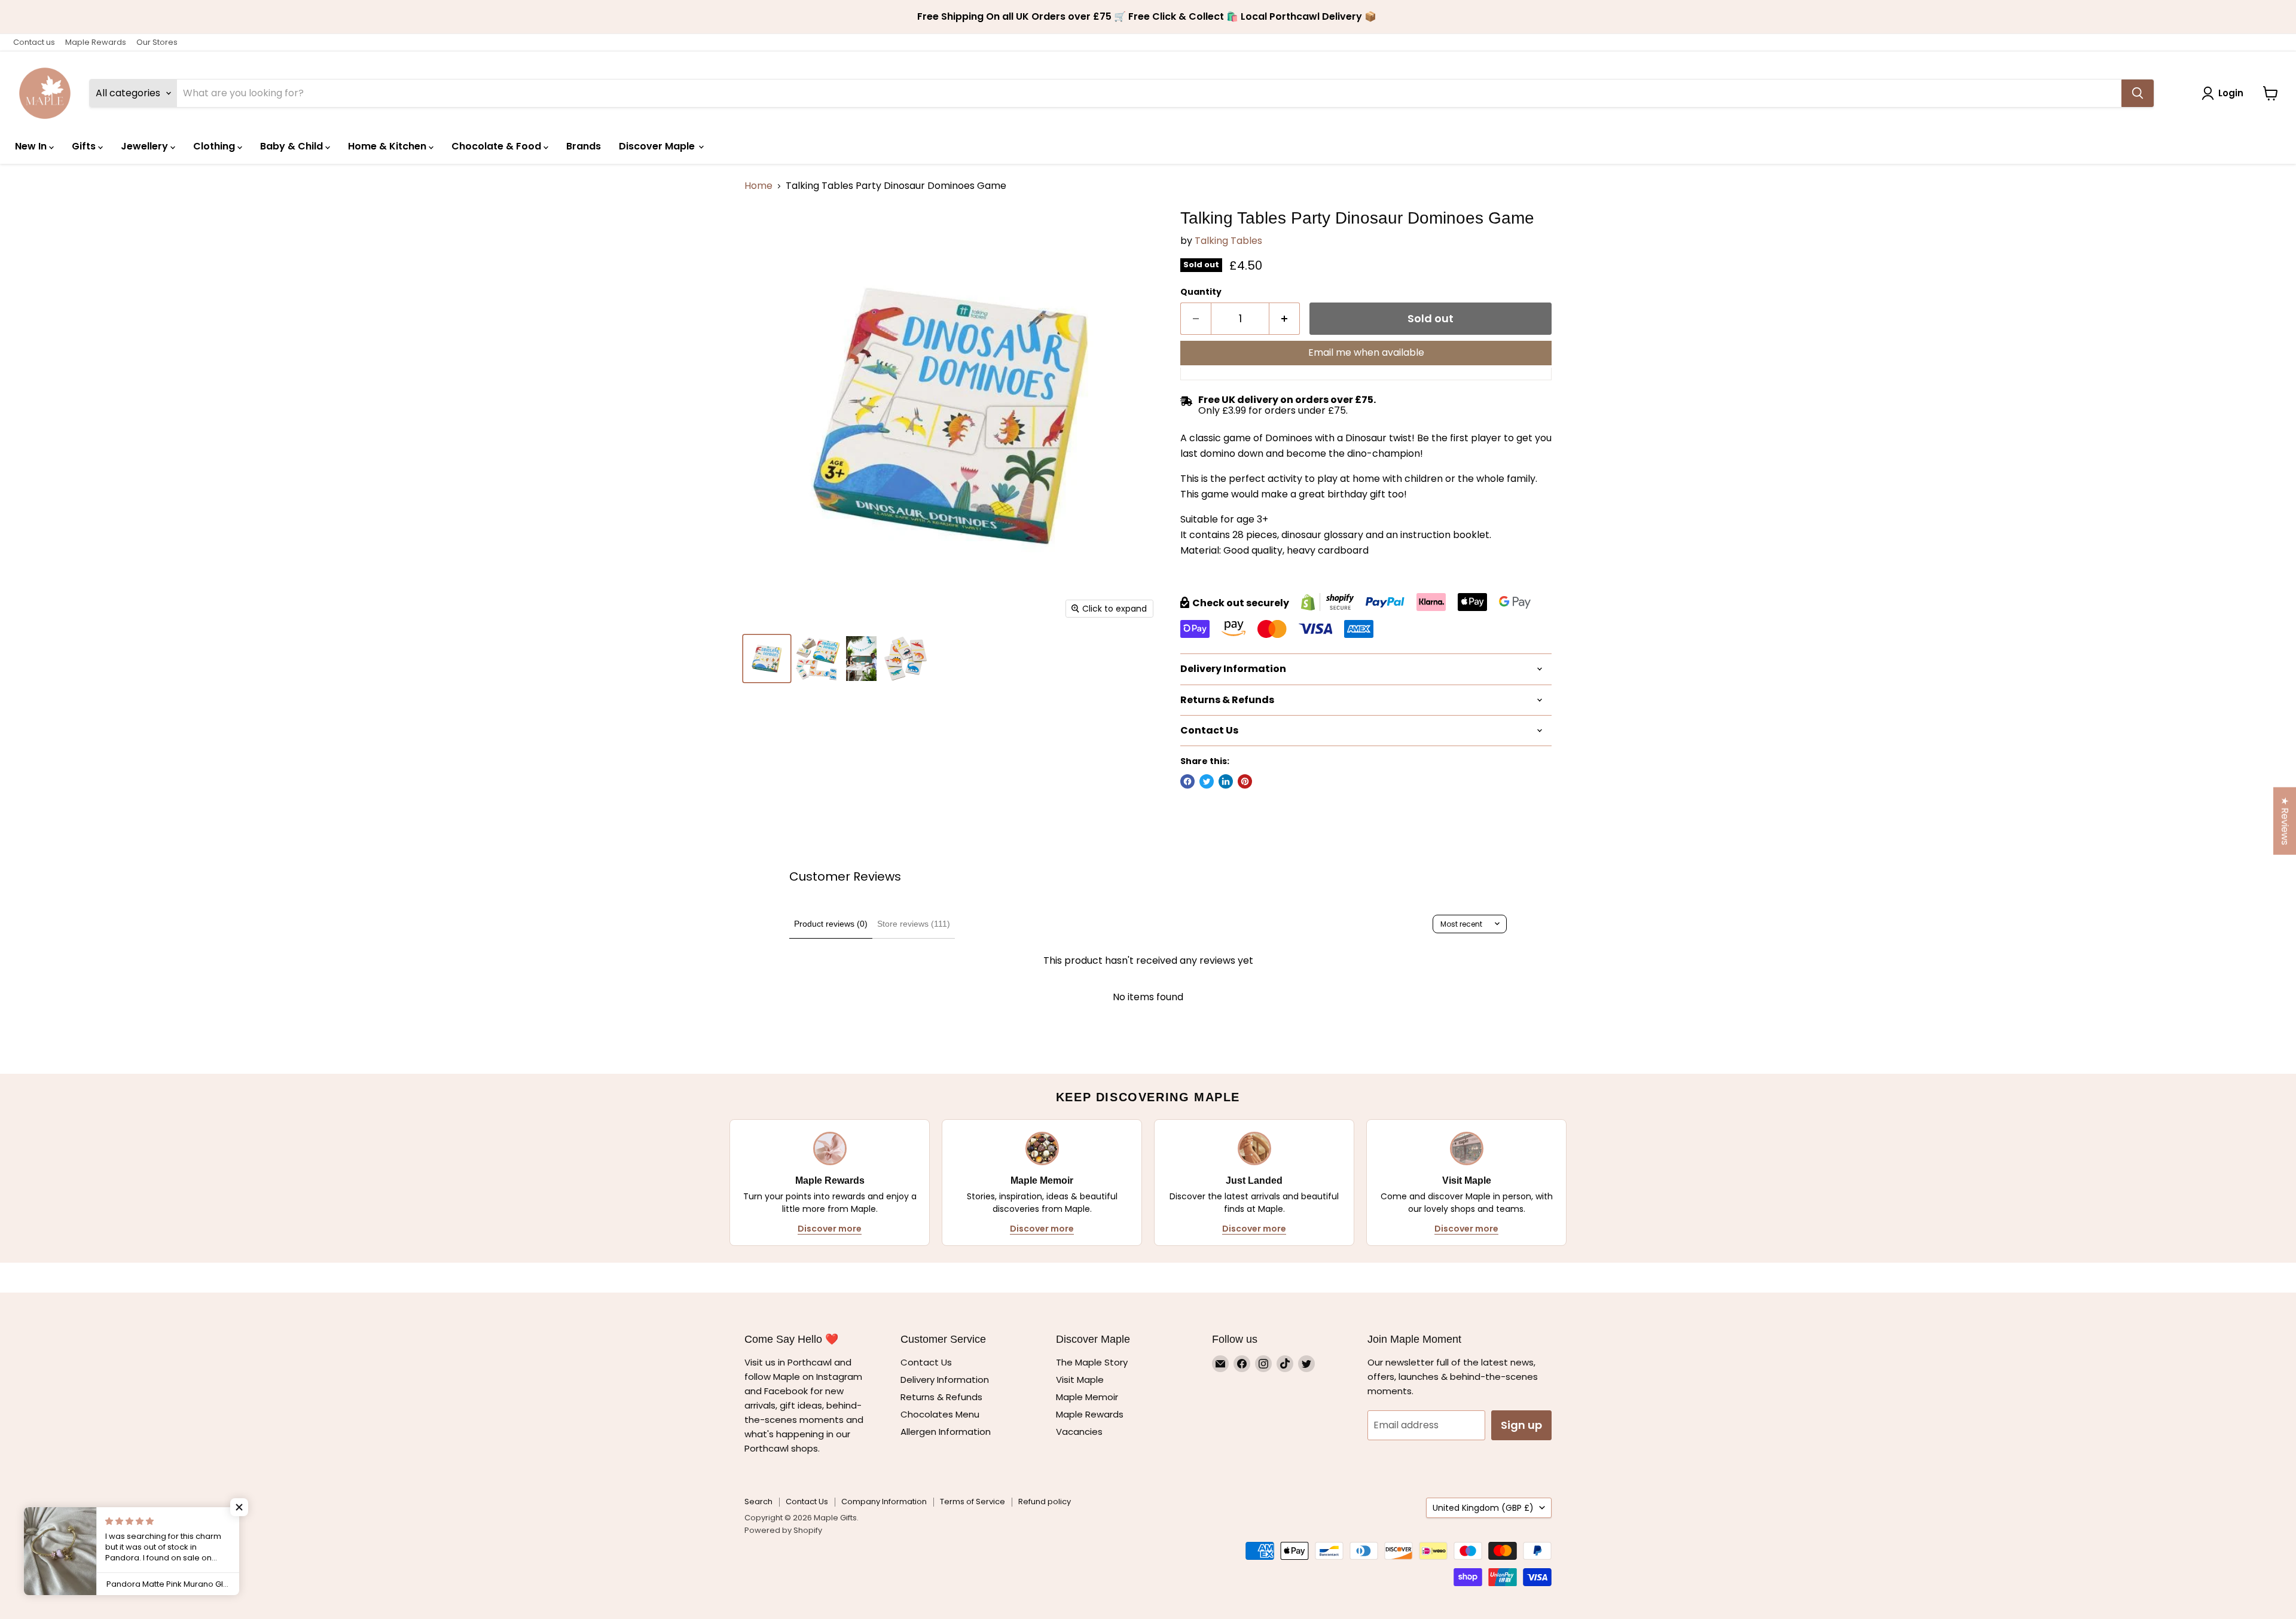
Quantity (1201, 292)
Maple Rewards (96, 42)
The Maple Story (1093, 1362)
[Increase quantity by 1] (1285, 319)
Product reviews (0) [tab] (831, 924)
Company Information (884, 1502)
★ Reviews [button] (2285, 821)
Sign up (1521, 1425)
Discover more (830, 1229)
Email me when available (1366, 352)
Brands (584, 146)
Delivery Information (945, 1380)
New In (32, 146)
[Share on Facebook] (1187, 781)
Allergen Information (946, 1432)
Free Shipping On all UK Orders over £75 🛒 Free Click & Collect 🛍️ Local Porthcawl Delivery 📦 (1148, 17)
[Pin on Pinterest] (1245, 781)
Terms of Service (973, 1502)
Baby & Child (293, 146)
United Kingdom (1483, 1508)
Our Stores (157, 42)
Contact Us (926, 1362)
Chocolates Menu (940, 1414)
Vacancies (1079, 1432)
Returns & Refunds (941, 1397)
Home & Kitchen (388, 146)
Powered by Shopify (783, 1530)
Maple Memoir (1087, 1397)
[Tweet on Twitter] (1207, 781)
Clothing (215, 146)
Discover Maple (658, 146)
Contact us (34, 42)
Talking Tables (1228, 241)
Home (758, 186)
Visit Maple (1080, 1380)
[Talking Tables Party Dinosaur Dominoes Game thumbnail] (767, 659)
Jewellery (146, 146)
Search (758, 1502)
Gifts (85, 146)
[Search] (2138, 93)
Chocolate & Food (497, 146)
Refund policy (1045, 1502)
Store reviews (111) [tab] (914, 924)
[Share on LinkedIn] (1226, 781)
